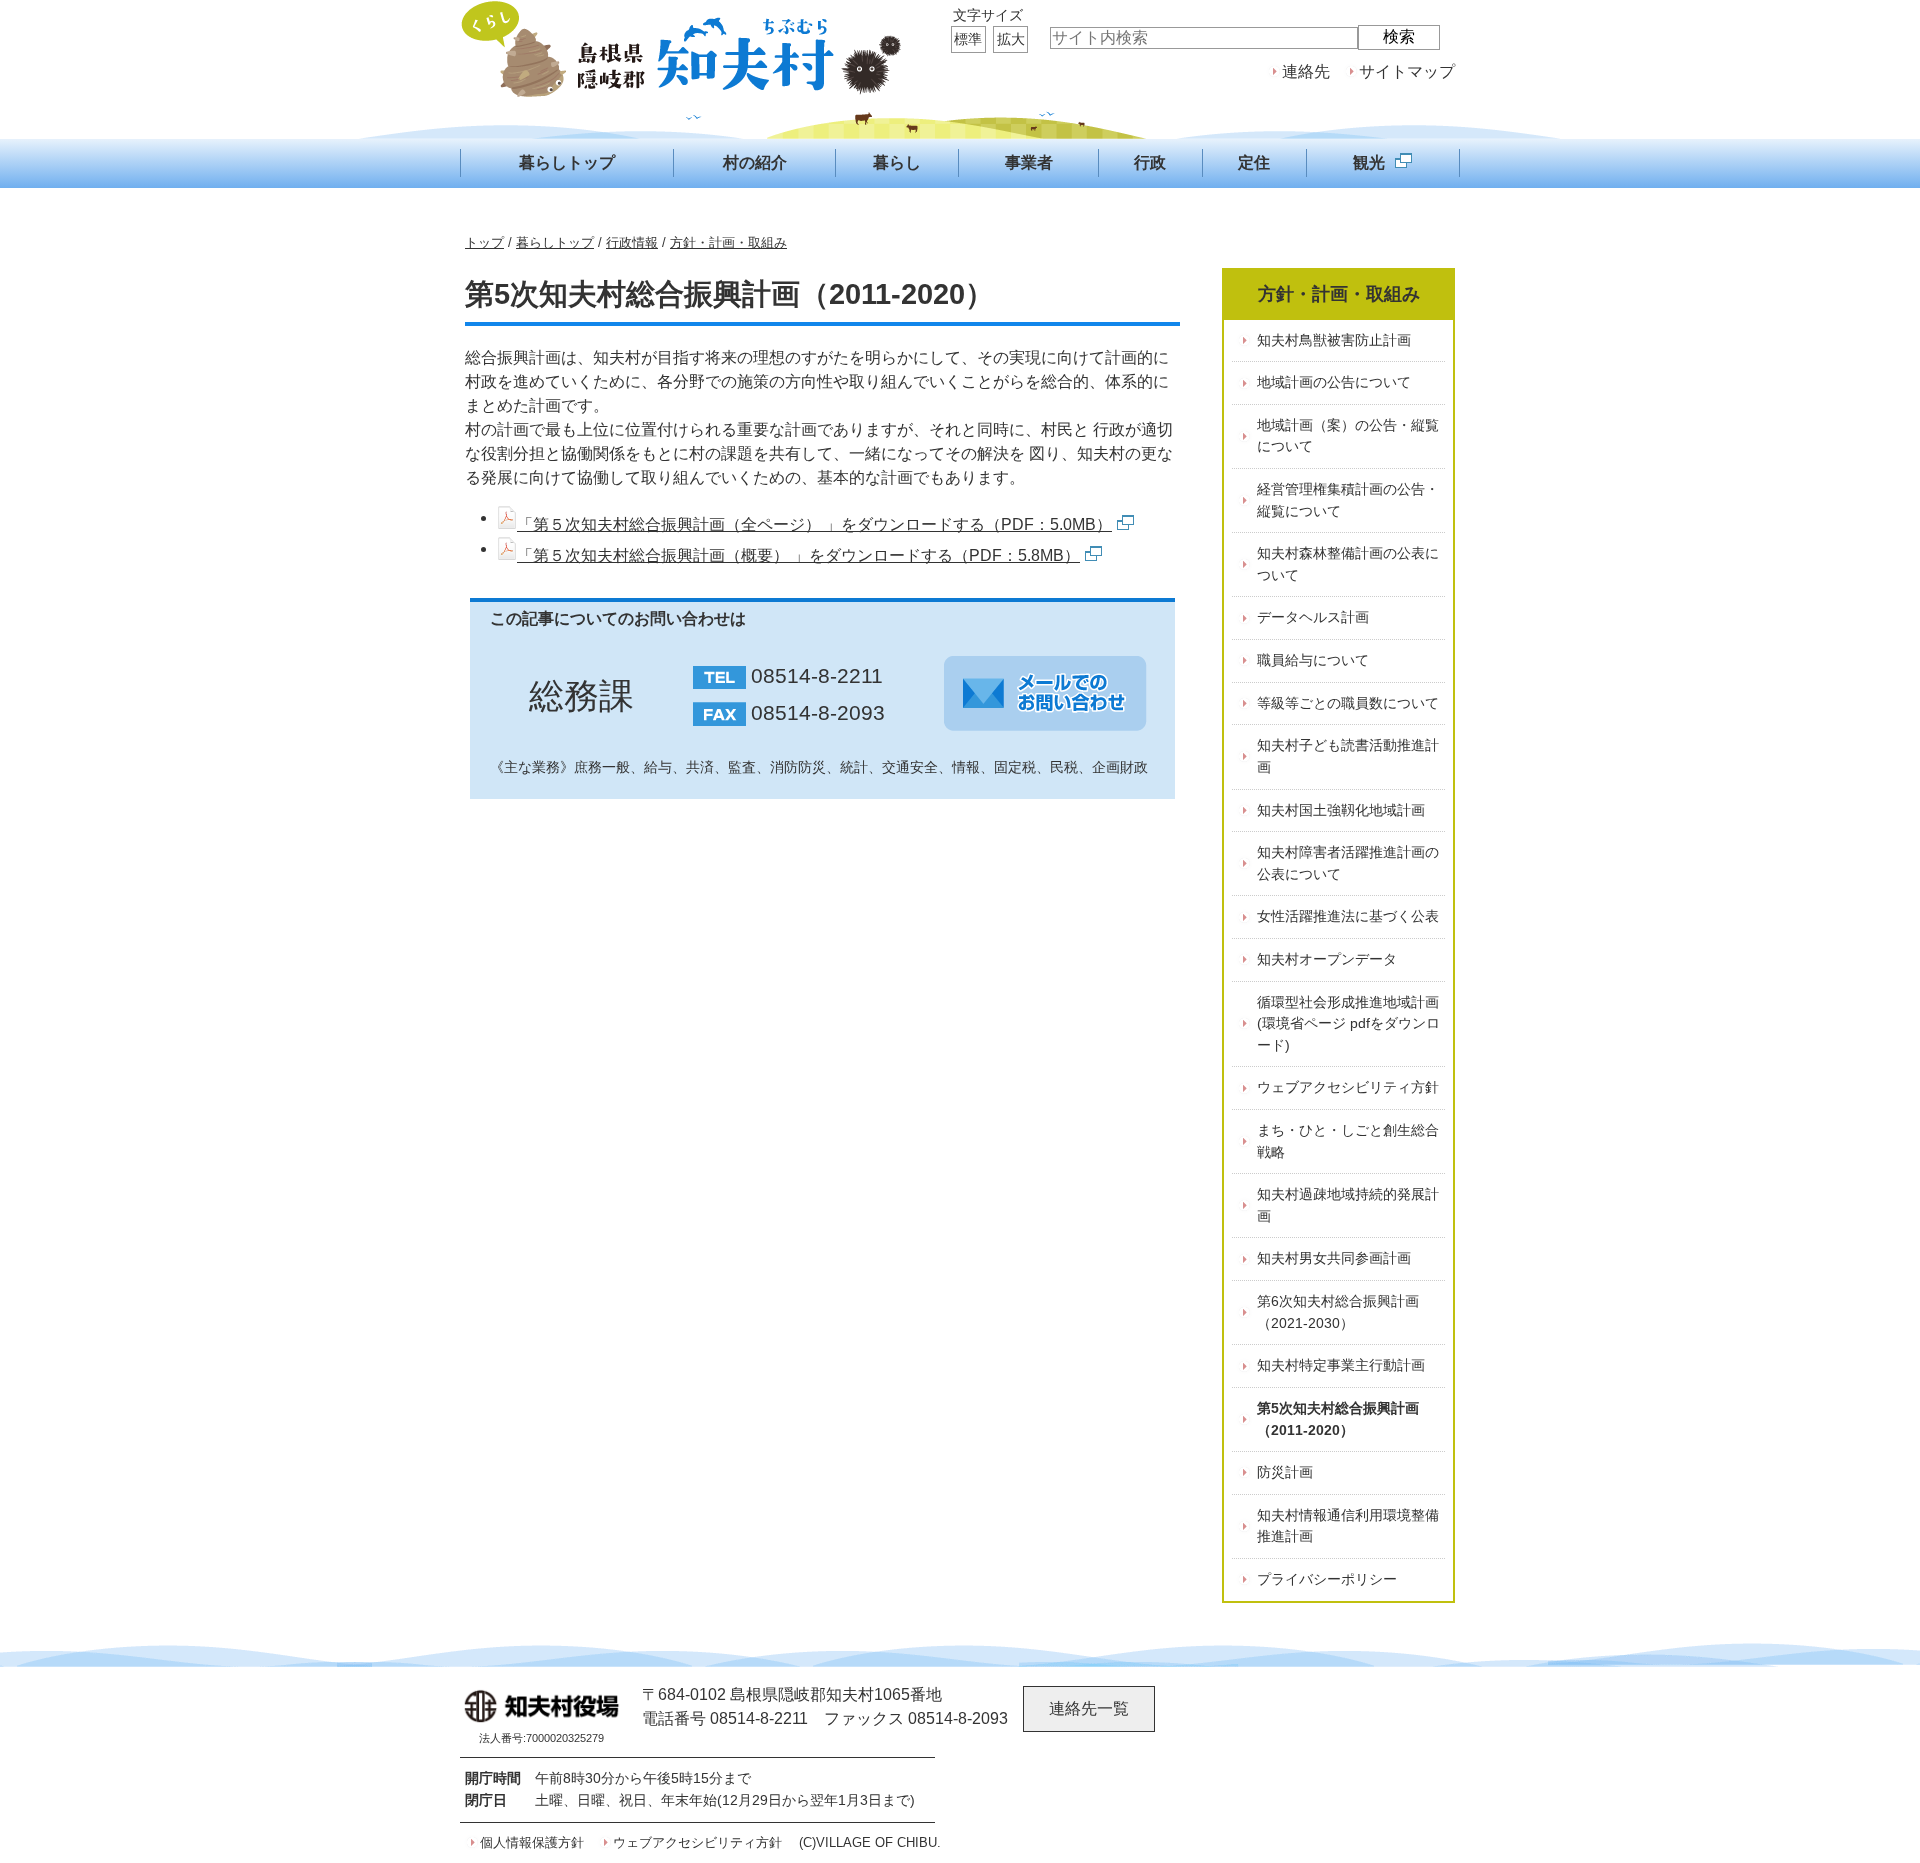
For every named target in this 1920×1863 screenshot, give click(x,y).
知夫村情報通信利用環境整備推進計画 (1348, 1526)
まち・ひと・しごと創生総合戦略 (1348, 1141)
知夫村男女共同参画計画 (1334, 1258)
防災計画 (1285, 1472)
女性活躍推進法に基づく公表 (1348, 916)
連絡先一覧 (1089, 1708)
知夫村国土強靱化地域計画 (1341, 810)
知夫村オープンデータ (1327, 959)
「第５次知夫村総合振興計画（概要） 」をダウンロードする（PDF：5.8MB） (798, 555)
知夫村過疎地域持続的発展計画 (1348, 1205)
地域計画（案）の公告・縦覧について (1348, 436)
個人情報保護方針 (532, 1842)
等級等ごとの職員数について (1348, 703)
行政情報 (632, 242)
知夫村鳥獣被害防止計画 (1334, 340)
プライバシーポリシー (1327, 1579)
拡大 (1011, 39)
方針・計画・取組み (728, 242)
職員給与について (1313, 660)
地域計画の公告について (1334, 382)
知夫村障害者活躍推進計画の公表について (1348, 863)
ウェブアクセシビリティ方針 (1348, 1087)
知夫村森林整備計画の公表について (1348, 564)
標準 (968, 39)
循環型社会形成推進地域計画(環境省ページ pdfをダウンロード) (1348, 1023)
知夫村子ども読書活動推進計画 (1348, 756)
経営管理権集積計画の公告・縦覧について (1348, 500)
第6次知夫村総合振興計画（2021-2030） (1338, 1312)
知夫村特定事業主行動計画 (1341, 1365)
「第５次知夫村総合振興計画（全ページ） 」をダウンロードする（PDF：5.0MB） (814, 524)
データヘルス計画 (1313, 617)
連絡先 (1306, 71)
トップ (484, 242)
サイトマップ (1407, 71)
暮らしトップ (555, 242)
